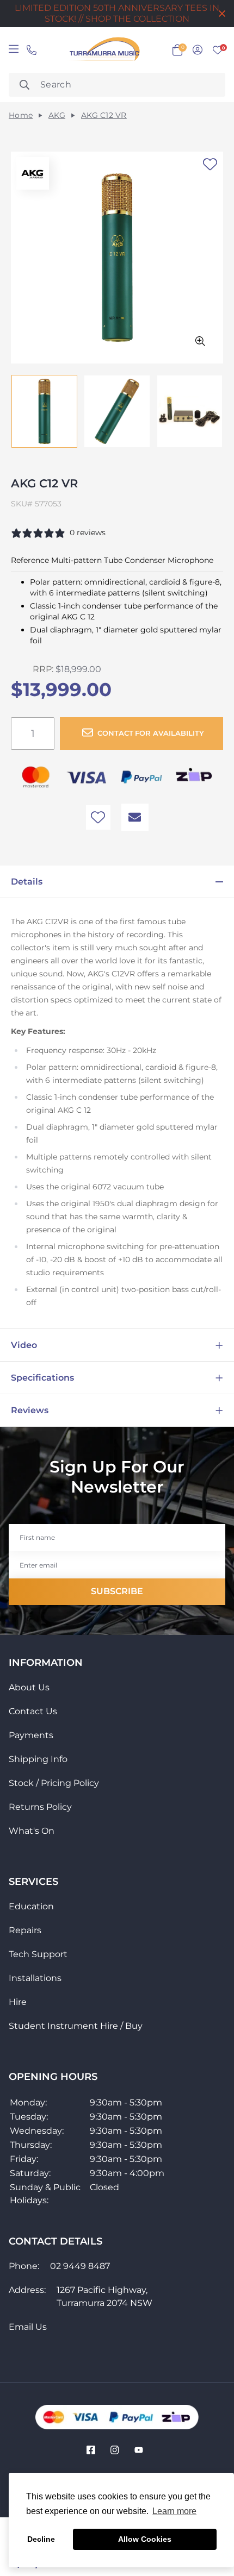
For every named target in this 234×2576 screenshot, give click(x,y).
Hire (18, 2002)
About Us (29, 1687)
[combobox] (117, 85)
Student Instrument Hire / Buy (76, 2026)
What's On (32, 1831)
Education (31, 1906)
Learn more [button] (174, 2511)
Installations (35, 1978)
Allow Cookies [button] (145, 2539)
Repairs (25, 1930)
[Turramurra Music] (103, 50)
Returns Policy (40, 1807)
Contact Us (33, 1711)
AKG (57, 115)
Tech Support (38, 1954)
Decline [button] (41, 2539)
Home (21, 115)
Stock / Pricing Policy (54, 1783)
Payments (31, 1735)
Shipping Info (38, 1759)
